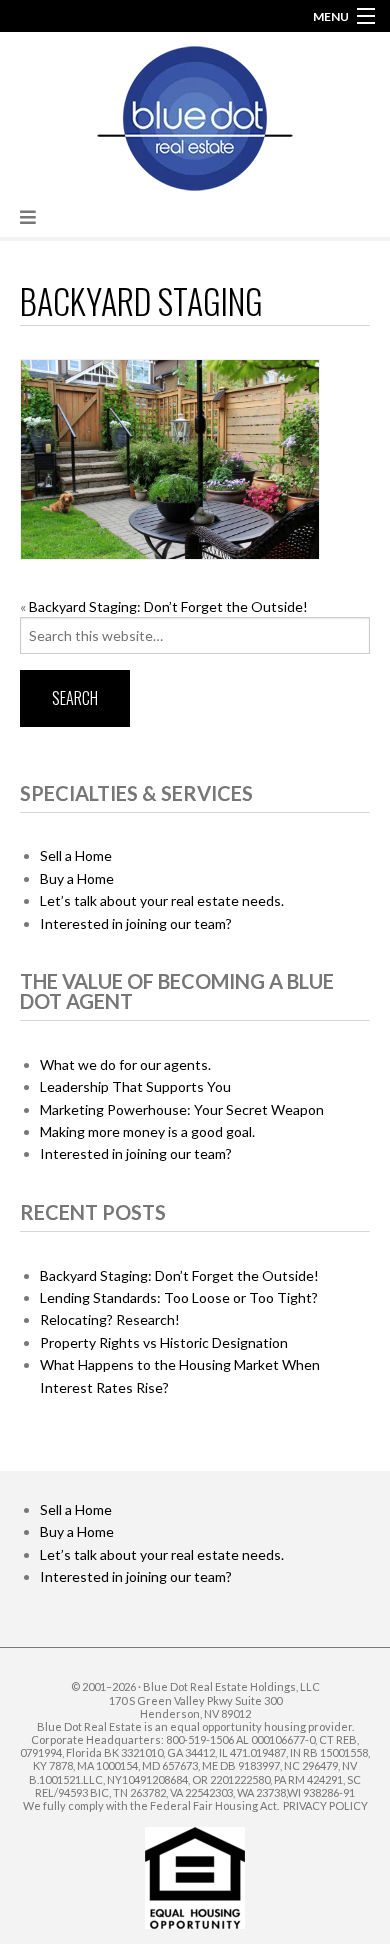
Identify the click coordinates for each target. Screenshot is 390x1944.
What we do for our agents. (125, 1064)
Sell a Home (76, 855)
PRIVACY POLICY (325, 1805)
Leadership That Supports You (135, 1086)
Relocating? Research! (110, 1319)
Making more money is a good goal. (147, 1131)
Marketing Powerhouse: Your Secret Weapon (182, 1109)
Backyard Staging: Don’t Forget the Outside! (168, 606)
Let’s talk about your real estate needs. (162, 900)
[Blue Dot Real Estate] (195, 114)
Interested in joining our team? (136, 923)
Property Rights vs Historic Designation (164, 1342)
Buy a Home (77, 878)
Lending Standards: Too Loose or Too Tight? (179, 1297)
